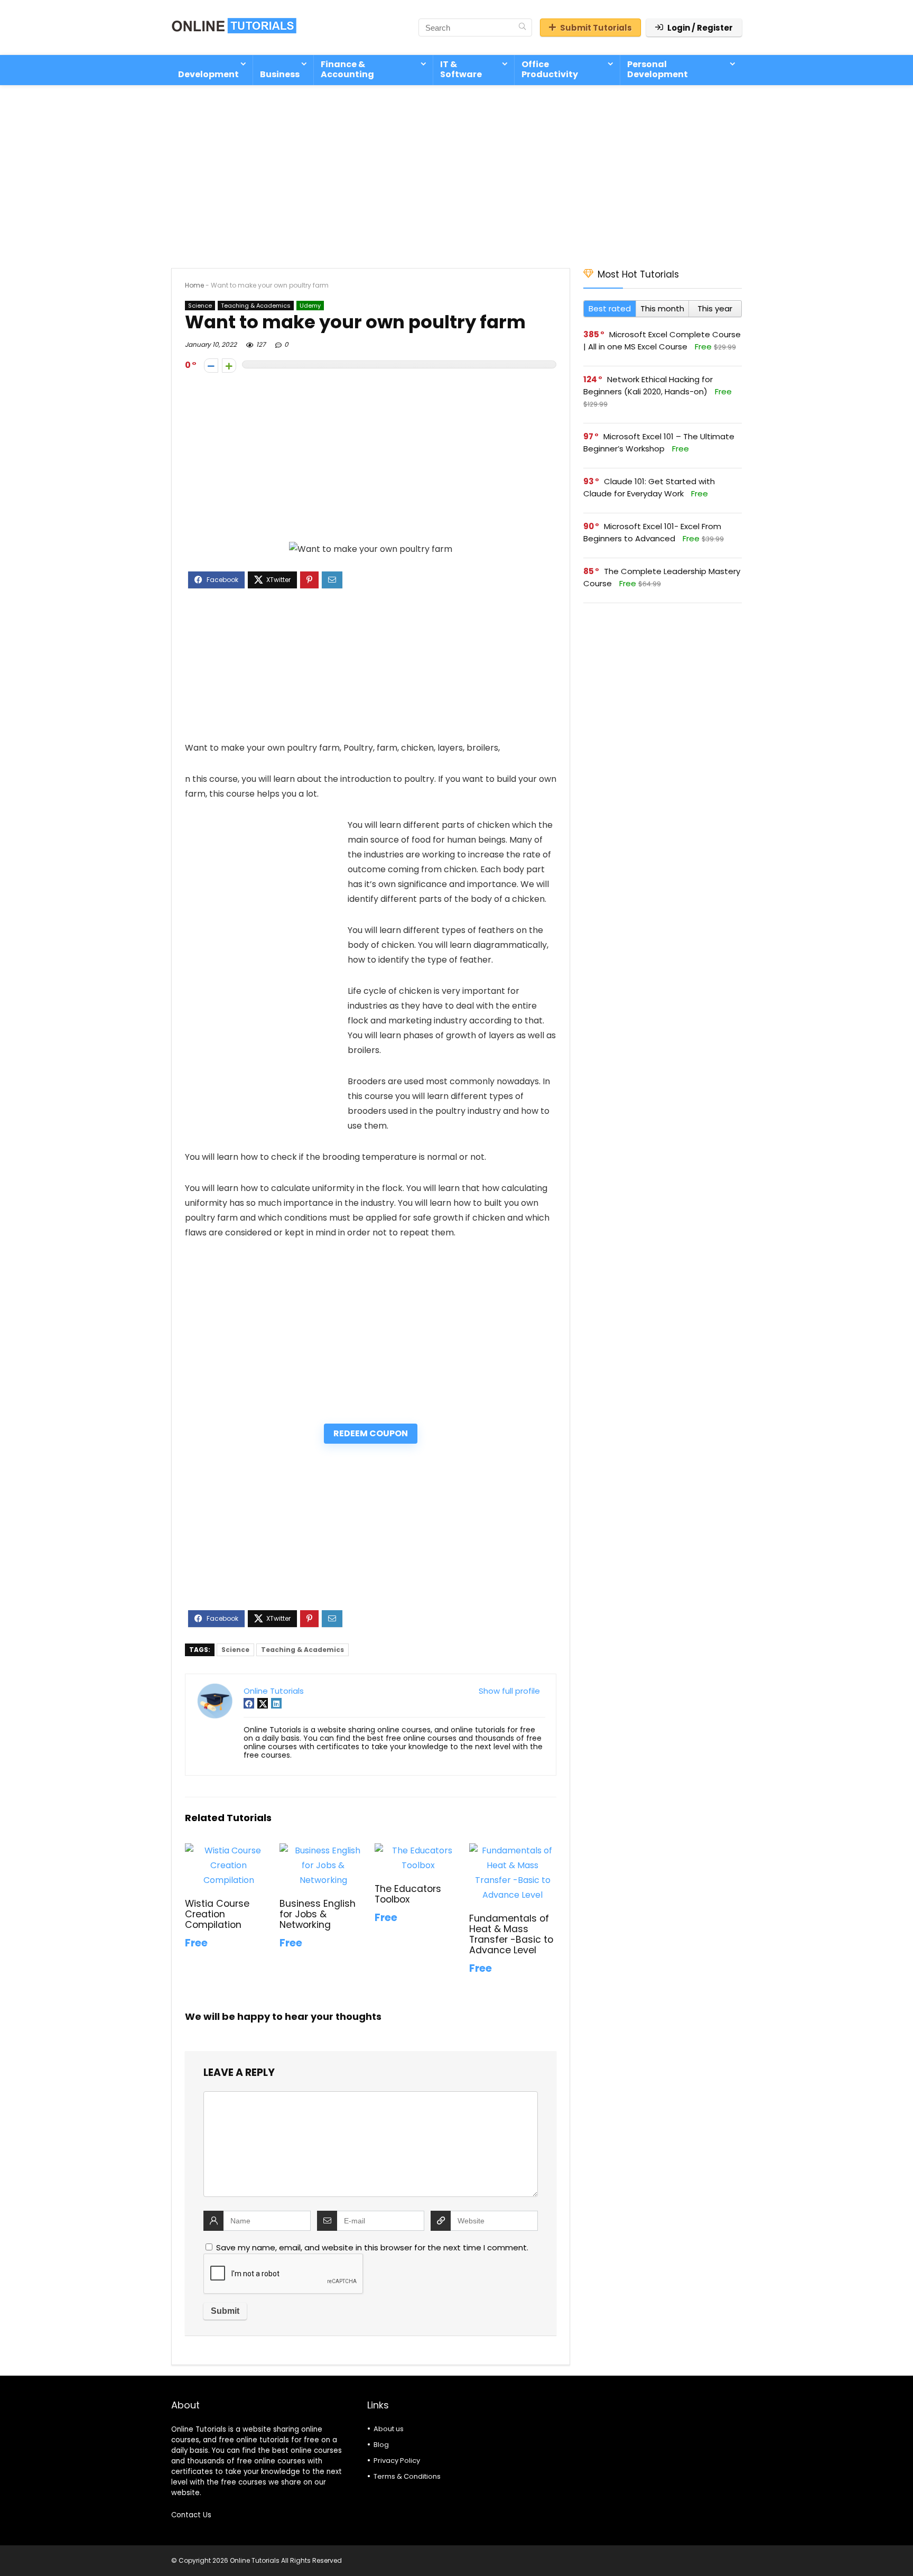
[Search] (522, 27)
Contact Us (191, 2515)
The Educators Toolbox (408, 1894)
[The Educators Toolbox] (418, 1850)
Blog (381, 2445)
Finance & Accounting (347, 69)
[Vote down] (211, 366)
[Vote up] (229, 366)
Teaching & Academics (256, 306)
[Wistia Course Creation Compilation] (229, 1850)
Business (280, 74)
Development (208, 74)
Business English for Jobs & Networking (318, 1914)
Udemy (310, 306)
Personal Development (658, 69)
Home (194, 285)
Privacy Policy (397, 2460)
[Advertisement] (456, 171)
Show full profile (509, 1691)
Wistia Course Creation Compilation (217, 1914)
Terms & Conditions (407, 2476)
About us (389, 2429)
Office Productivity (550, 69)
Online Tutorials (274, 1691)
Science (200, 306)
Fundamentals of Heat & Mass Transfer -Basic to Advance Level (511, 1934)
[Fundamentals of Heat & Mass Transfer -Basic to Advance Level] (513, 1850)
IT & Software (461, 69)
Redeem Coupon (371, 1433)
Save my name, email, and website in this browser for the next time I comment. (372, 2247)
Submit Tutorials (596, 28)
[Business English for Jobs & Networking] (323, 1850)
